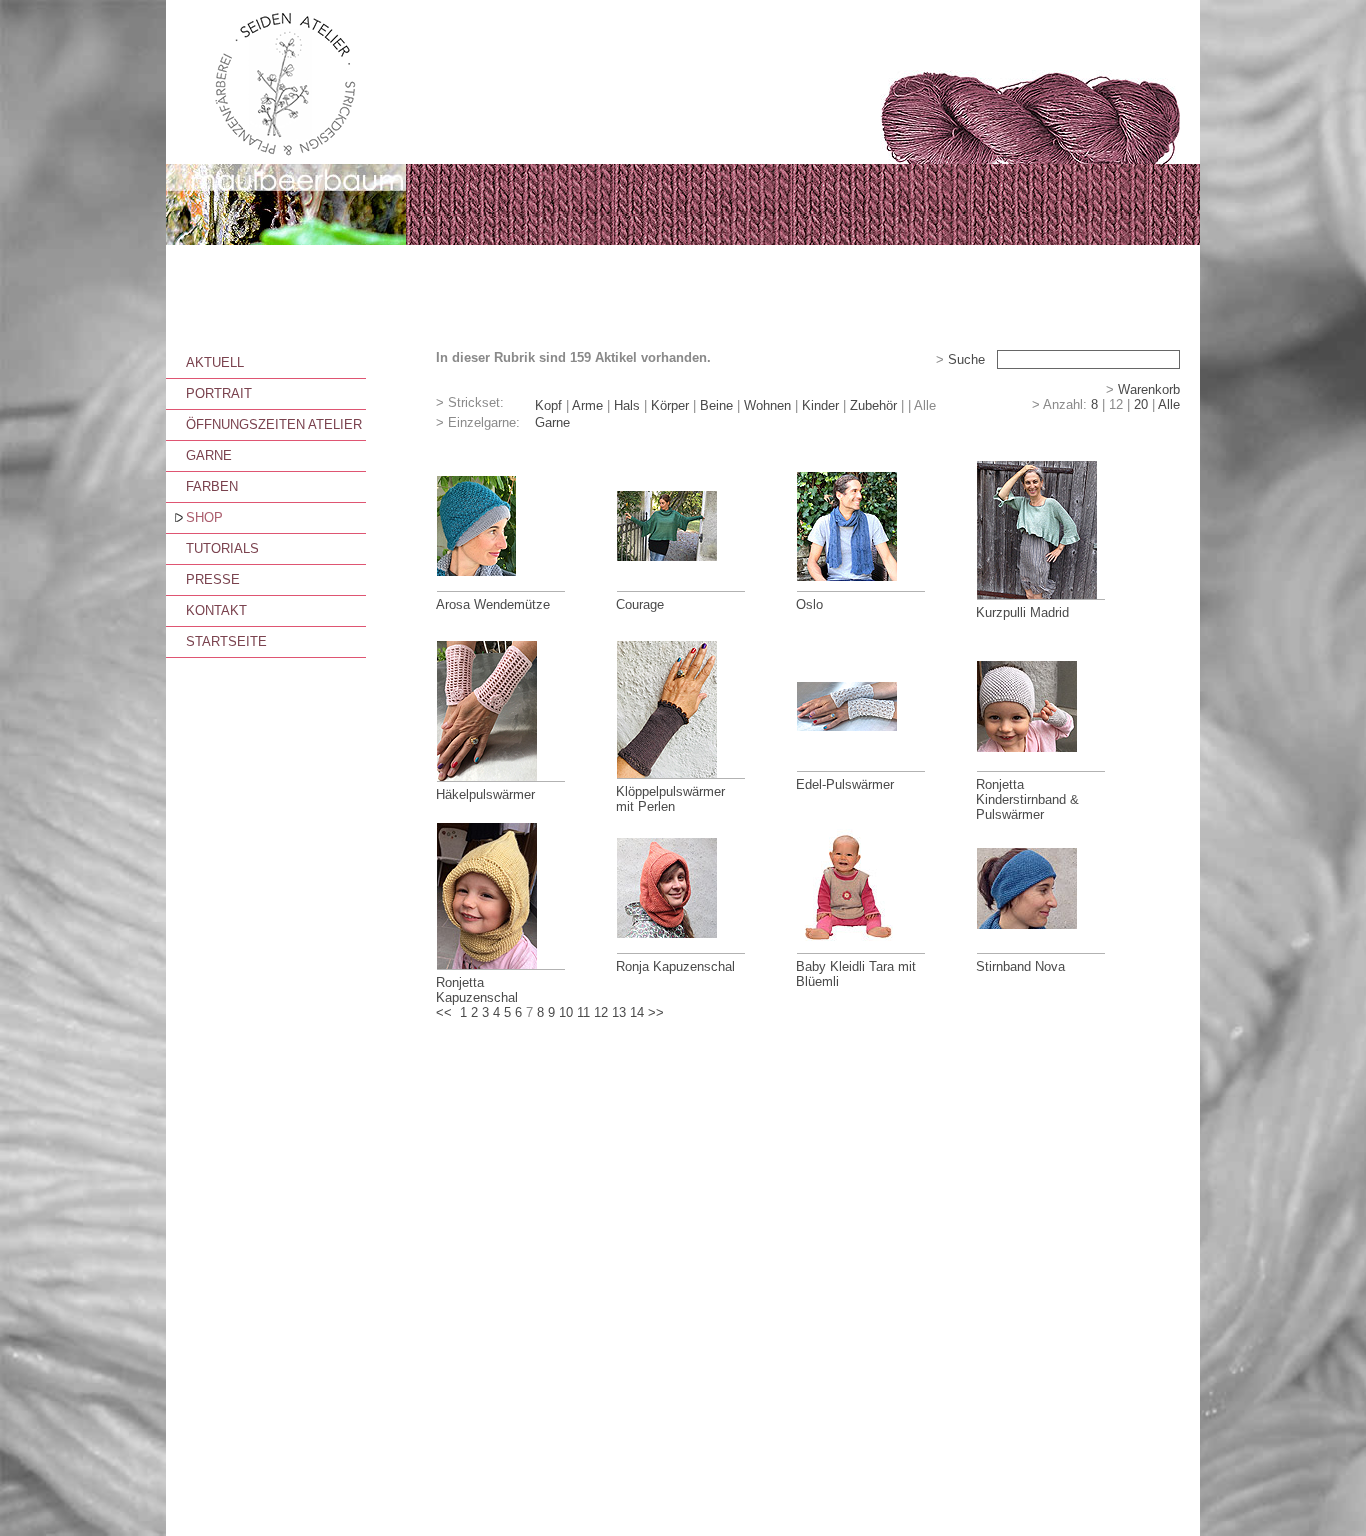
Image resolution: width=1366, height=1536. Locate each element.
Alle (1169, 404)
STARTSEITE (226, 641)
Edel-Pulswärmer (845, 784)
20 (1141, 404)
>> (656, 1012)
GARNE (209, 455)
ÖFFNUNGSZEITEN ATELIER (274, 424)
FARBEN (212, 486)
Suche (966, 359)
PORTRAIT (219, 393)
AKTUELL (215, 362)
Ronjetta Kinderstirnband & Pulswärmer (1027, 799)
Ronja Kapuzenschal (675, 966)
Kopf (548, 405)
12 (601, 1012)
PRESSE (213, 579)
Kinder (820, 405)
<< (444, 1012)
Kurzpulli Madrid (1022, 612)
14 (637, 1012)
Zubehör (873, 405)
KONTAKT (216, 610)
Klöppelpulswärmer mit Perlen (670, 799)
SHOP (204, 517)
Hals (627, 405)
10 (566, 1012)
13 (619, 1012)
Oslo (809, 604)
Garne (552, 422)
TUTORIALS (222, 548)
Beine (716, 405)
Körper (670, 405)
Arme (587, 405)
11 (583, 1012)
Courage (640, 604)
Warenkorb (1149, 389)
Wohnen (767, 405)
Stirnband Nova (1020, 966)
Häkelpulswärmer (485, 794)
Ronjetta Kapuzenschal (477, 990)
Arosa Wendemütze (493, 604)
